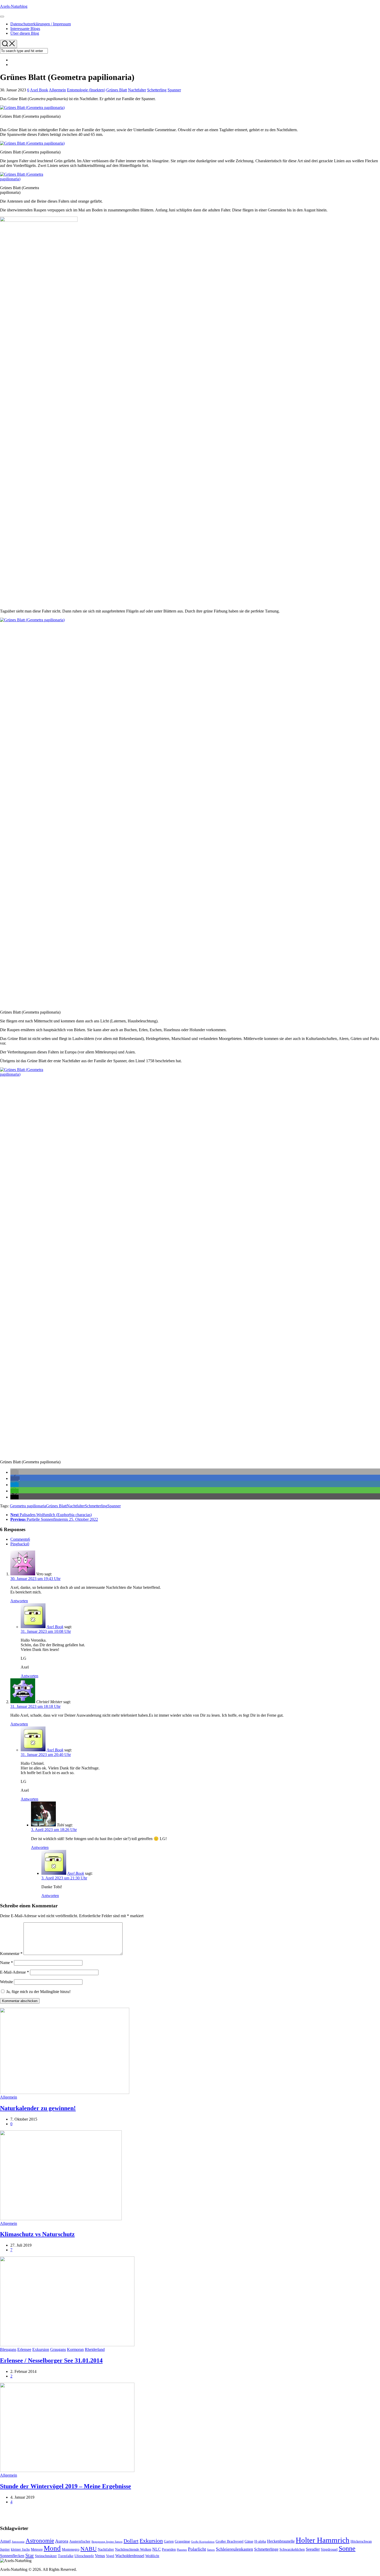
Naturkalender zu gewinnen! (38, 2108)
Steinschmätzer (46, 2556)
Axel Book (39, 90)
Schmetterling (96, 1506)
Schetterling (157, 90)
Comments (20, 1539)
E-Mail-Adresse (14, 1972)
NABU (89, 2549)
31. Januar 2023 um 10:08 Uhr (46, 1631)
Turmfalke (66, 2556)
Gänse (249, 2541)
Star (30, 2555)
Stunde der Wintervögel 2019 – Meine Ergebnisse (66, 2486)
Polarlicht (197, 2549)
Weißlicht (152, 2556)
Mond (52, 2548)
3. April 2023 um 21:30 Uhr (64, 1878)
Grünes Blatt (117, 90)
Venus (100, 2556)
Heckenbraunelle (281, 2541)
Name (6, 1963)
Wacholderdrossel (130, 2556)
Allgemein (57, 90)
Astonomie (18, 2542)
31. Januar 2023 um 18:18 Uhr (35, 1706)
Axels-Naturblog (14, 6)
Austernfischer (80, 2541)
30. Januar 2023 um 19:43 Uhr (35, 1579)
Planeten (182, 2550)
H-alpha (260, 2541)
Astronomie (40, 2541)
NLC (157, 2549)
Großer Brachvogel (230, 2541)
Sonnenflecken (12, 2556)
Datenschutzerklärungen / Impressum (41, 24)
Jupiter (5, 2549)
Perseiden (169, 2549)
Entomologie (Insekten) (86, 90)
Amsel (5, 2541)
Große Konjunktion (203, 2542)
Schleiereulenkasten (234, 2549)
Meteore (37, 2549)
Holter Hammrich (323, 2540)
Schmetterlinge (266, 2549)
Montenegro (71, 2549)
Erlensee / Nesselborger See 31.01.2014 (51, 2360)
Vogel (110, 2556)
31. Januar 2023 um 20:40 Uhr (46, 1755)
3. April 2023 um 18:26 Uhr (54, 1830)
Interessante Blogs (25, 29)
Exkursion (41, 2349)
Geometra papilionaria (28, 1506)
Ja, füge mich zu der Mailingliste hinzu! (38, 1992)
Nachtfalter (137, 90)
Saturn (211, 2550)
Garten (169, 2541)
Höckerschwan (361, 2541)
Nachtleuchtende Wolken (133, 2549)
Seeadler (313, 2549)
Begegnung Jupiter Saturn (107, 2542)
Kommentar (11, 1954)
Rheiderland (95, 2349)
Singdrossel (329, 2549)
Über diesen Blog (25, 33)
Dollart (131, 2541)
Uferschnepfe (84, 2556)
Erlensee (24, 2349)
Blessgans (8, 2349)
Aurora (62, 2541)
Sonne (347, 2548)
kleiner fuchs (20, 2549)
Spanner (174, 90)
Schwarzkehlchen (292, 2549)
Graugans (58, 2349)
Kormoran (75, 2349)
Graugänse (182, 2541)
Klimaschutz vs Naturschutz (37, 2234)
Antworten (19, 1601)
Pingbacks (20, 1544)
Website (6, 1982)
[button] (14, 1472)
